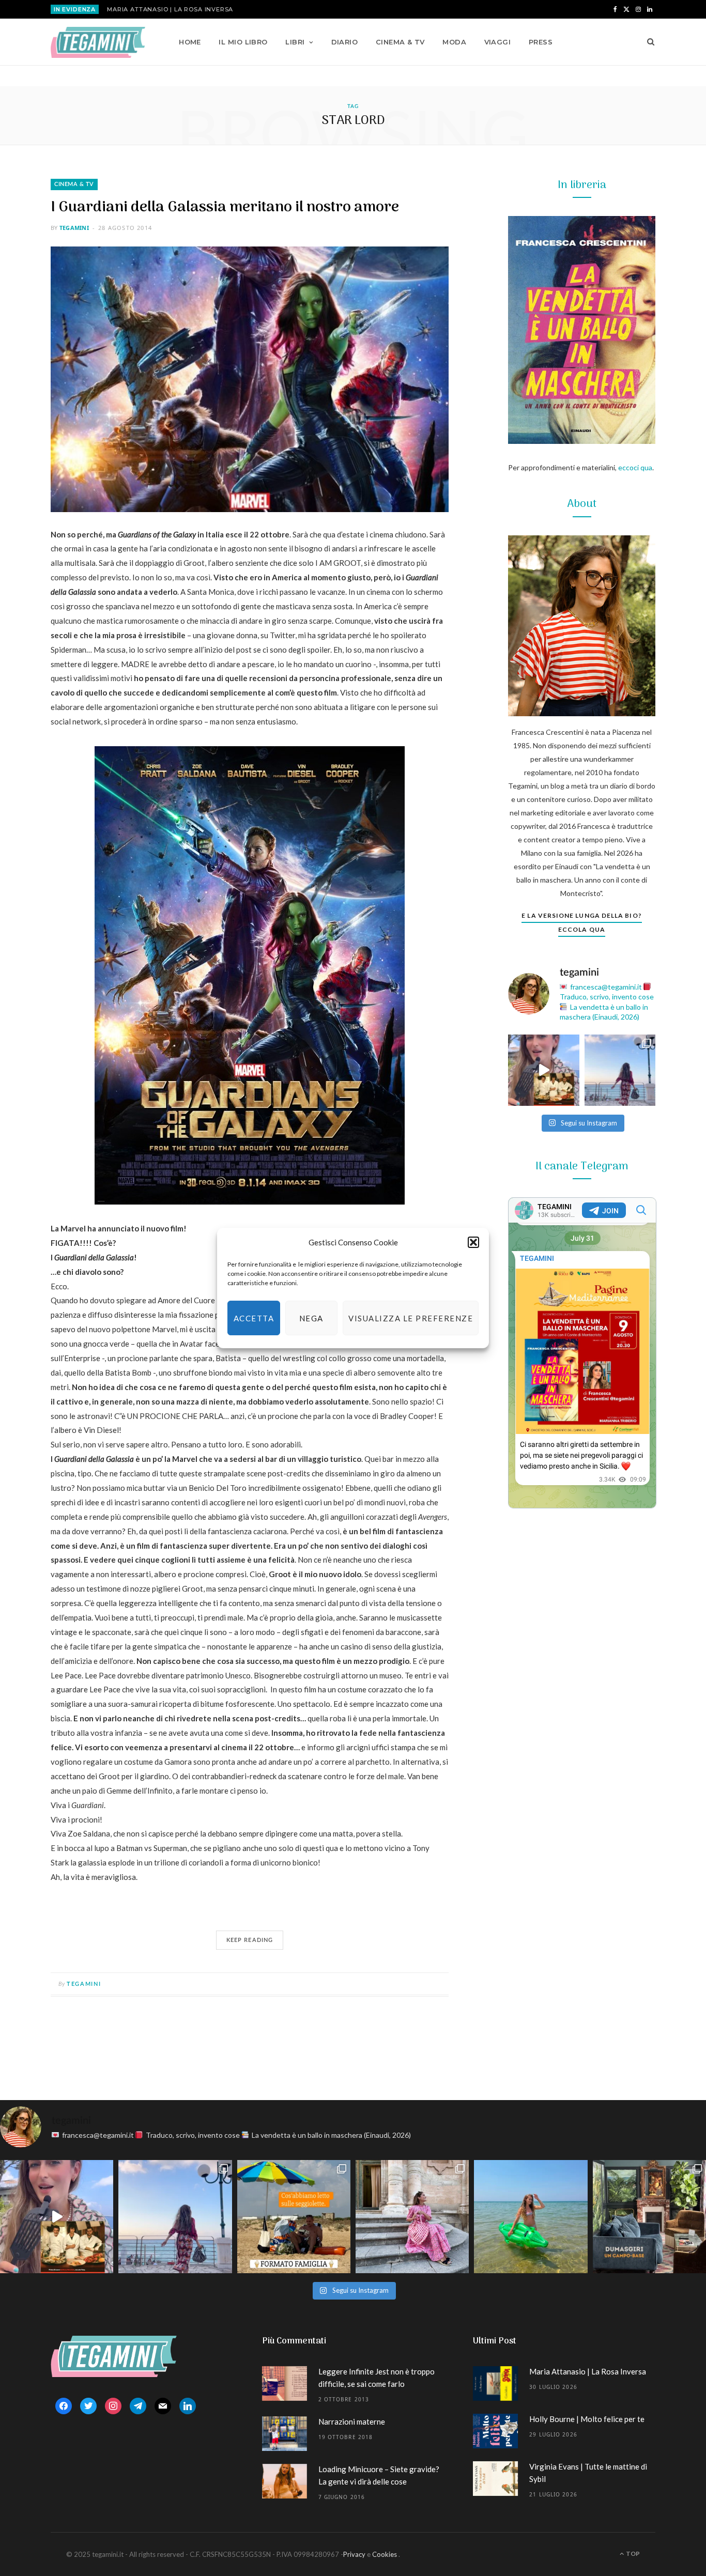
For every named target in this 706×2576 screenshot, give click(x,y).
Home (190, 42)
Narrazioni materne (352, 2421)
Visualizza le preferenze (411, 1318)
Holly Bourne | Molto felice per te (587, 2419)
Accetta (254, 1318)
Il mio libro (243, 42)
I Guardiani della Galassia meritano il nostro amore (225, 207)
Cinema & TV (400, 42)
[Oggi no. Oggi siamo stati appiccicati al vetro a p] (620, 1070)
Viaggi (498, 42)
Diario (345, 42)
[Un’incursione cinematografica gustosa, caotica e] (544, 1070)
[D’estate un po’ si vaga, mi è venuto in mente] (649, 2217)
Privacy (354, 2554)
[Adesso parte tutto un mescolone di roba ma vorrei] (412, 2217)
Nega (311, 1318)
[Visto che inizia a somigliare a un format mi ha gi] (294, 2217)
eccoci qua (635, 467)
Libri (295, 42)
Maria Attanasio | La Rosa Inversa (170, 9)
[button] (473, 1242)
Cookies (385, 2554)
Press (541, 42)
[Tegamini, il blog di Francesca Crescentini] (98, 42)
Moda (454, 42)
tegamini (74, 228)
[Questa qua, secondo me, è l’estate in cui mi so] (531, 2217)
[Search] (647, 42)
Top (632, 2554)
